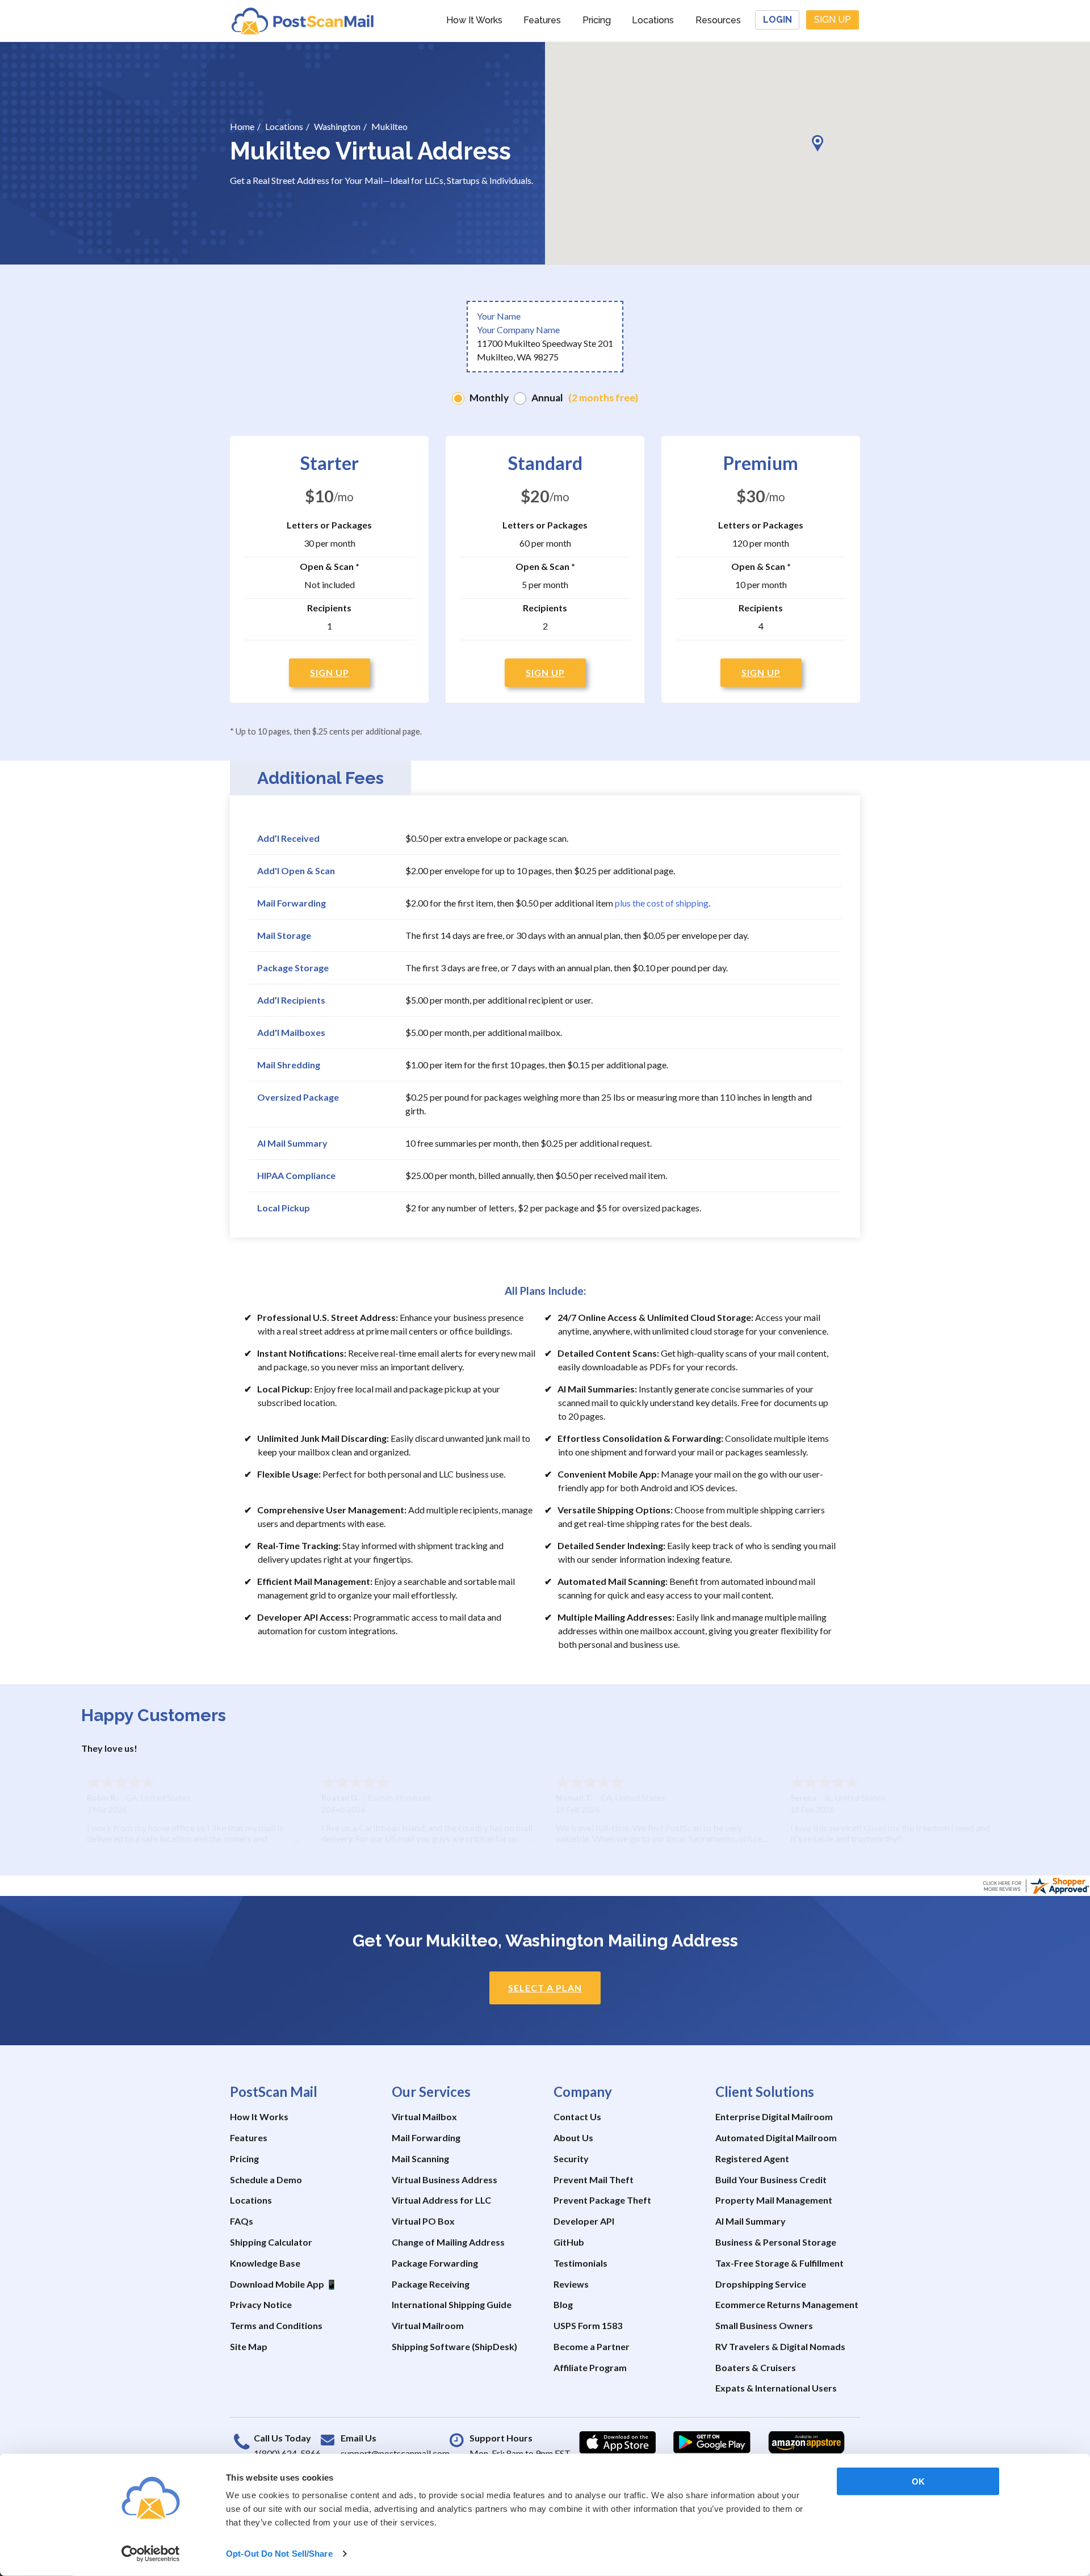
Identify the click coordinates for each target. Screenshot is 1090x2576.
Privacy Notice (261, 2304)
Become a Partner (592, 2346)
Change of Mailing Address (448, 2242)
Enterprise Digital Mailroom (774, 2116)
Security (571, 2158)
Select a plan (545, 1988)
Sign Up (833, 20)
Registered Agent (752, 2158)
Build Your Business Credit (771, 2179)
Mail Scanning (420, 2158)
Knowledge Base (265, 2263)
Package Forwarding (435, 2263)
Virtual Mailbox (424, 2116)
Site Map (249, 2346)
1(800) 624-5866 (287, 2453)
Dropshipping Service (761, 2284)
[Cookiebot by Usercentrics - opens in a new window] (151, 2554)
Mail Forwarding (426, 2137)
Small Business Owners (764, 2325)
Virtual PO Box (423, 2221)
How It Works (474, 20)
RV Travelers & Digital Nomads (780, 2346)
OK (918, 2481)
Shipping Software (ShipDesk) (454, 2346)
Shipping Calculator (271, 2242)
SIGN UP (330, 672)
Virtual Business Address (445, 2179)
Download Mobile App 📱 (284, 2284)
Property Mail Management (774, 2200)
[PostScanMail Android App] (712, 2443)
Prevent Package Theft (602, 2200)
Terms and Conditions (276, 2325)
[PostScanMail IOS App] (618, 2443)
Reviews (571, 2284)
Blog (563, 2304)
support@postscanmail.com (395, 2453)
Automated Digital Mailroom (776, 2137)
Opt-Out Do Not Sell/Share (279, 2554)
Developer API (584, 2221)
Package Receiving (431, 2284)
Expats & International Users (776, 2388)
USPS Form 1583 (588, 2325)
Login (777, 20)
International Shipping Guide (452, 2304)
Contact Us (577, 2116)
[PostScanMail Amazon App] (806, 2443)
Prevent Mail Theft (594, 2179)
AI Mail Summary (751, 2221)
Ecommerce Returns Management (787, 2304)
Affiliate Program (590, 2367)
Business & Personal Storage (776, 2242)
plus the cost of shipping (662, 903)
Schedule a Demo (266, 2179)
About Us (573, 2137)
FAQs (242, 2221)
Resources (718, 20)
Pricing (597, 20)
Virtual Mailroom (428, 2325)
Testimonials (580, 2263)
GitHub (569, 2242)
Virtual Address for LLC (441, 2200)
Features (542, 20)
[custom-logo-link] (302, 20)
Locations (653, 20)
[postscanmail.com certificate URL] (1035, 1884)
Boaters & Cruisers (756, 2367)
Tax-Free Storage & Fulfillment (779, 2263)
